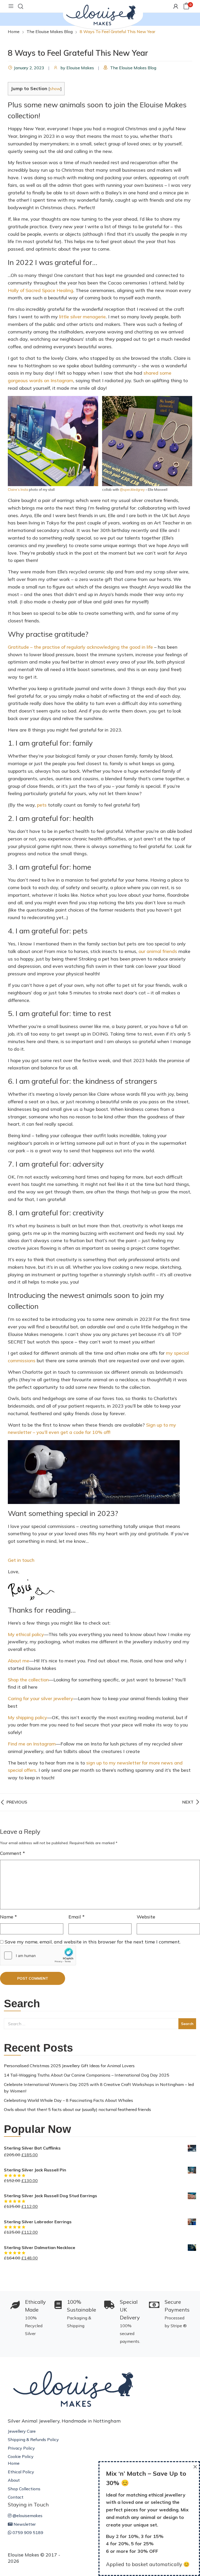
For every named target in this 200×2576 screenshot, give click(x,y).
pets (42, 805)
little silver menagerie (82, 317)
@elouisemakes (27, 2516)
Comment (12, 1853)
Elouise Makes (80, 68)
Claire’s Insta (18, 490)
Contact (16, 2497)
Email (77, 1917)
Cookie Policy (21, 2456)
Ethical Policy (21, 2472)
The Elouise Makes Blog (133, 68)
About (14, 2480)
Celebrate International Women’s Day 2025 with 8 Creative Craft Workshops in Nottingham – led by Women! (99, 2088)
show (55, 89)
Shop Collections (24, 2489)
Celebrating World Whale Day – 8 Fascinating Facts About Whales (68, 2100)
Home (14, 2463)
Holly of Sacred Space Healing (40, 290)
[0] (186, 6)
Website (146, 1917)
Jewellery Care (22, 2431)
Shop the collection (28, 1680)
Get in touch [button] (21, 1560)
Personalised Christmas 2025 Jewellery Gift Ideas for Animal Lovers (69, 2066)
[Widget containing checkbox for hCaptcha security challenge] (37, 1955)
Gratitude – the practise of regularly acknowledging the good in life (80, 647)
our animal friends (158, 951)
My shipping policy (27, 1717)
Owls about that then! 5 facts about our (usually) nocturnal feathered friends (77, 2109)
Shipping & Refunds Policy (33, 2439)
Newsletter (24, 2524)
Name (8, 1917)
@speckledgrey (132, 490)
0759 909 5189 (27, 2532)
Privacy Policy (21, 2448)
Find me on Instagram (32, 1744)
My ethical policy (26, 1634)
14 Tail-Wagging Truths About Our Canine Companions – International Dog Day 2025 (87, 2075)
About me (18, 1661)
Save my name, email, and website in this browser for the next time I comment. (93, 1942)
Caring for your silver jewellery (40, 1698)
